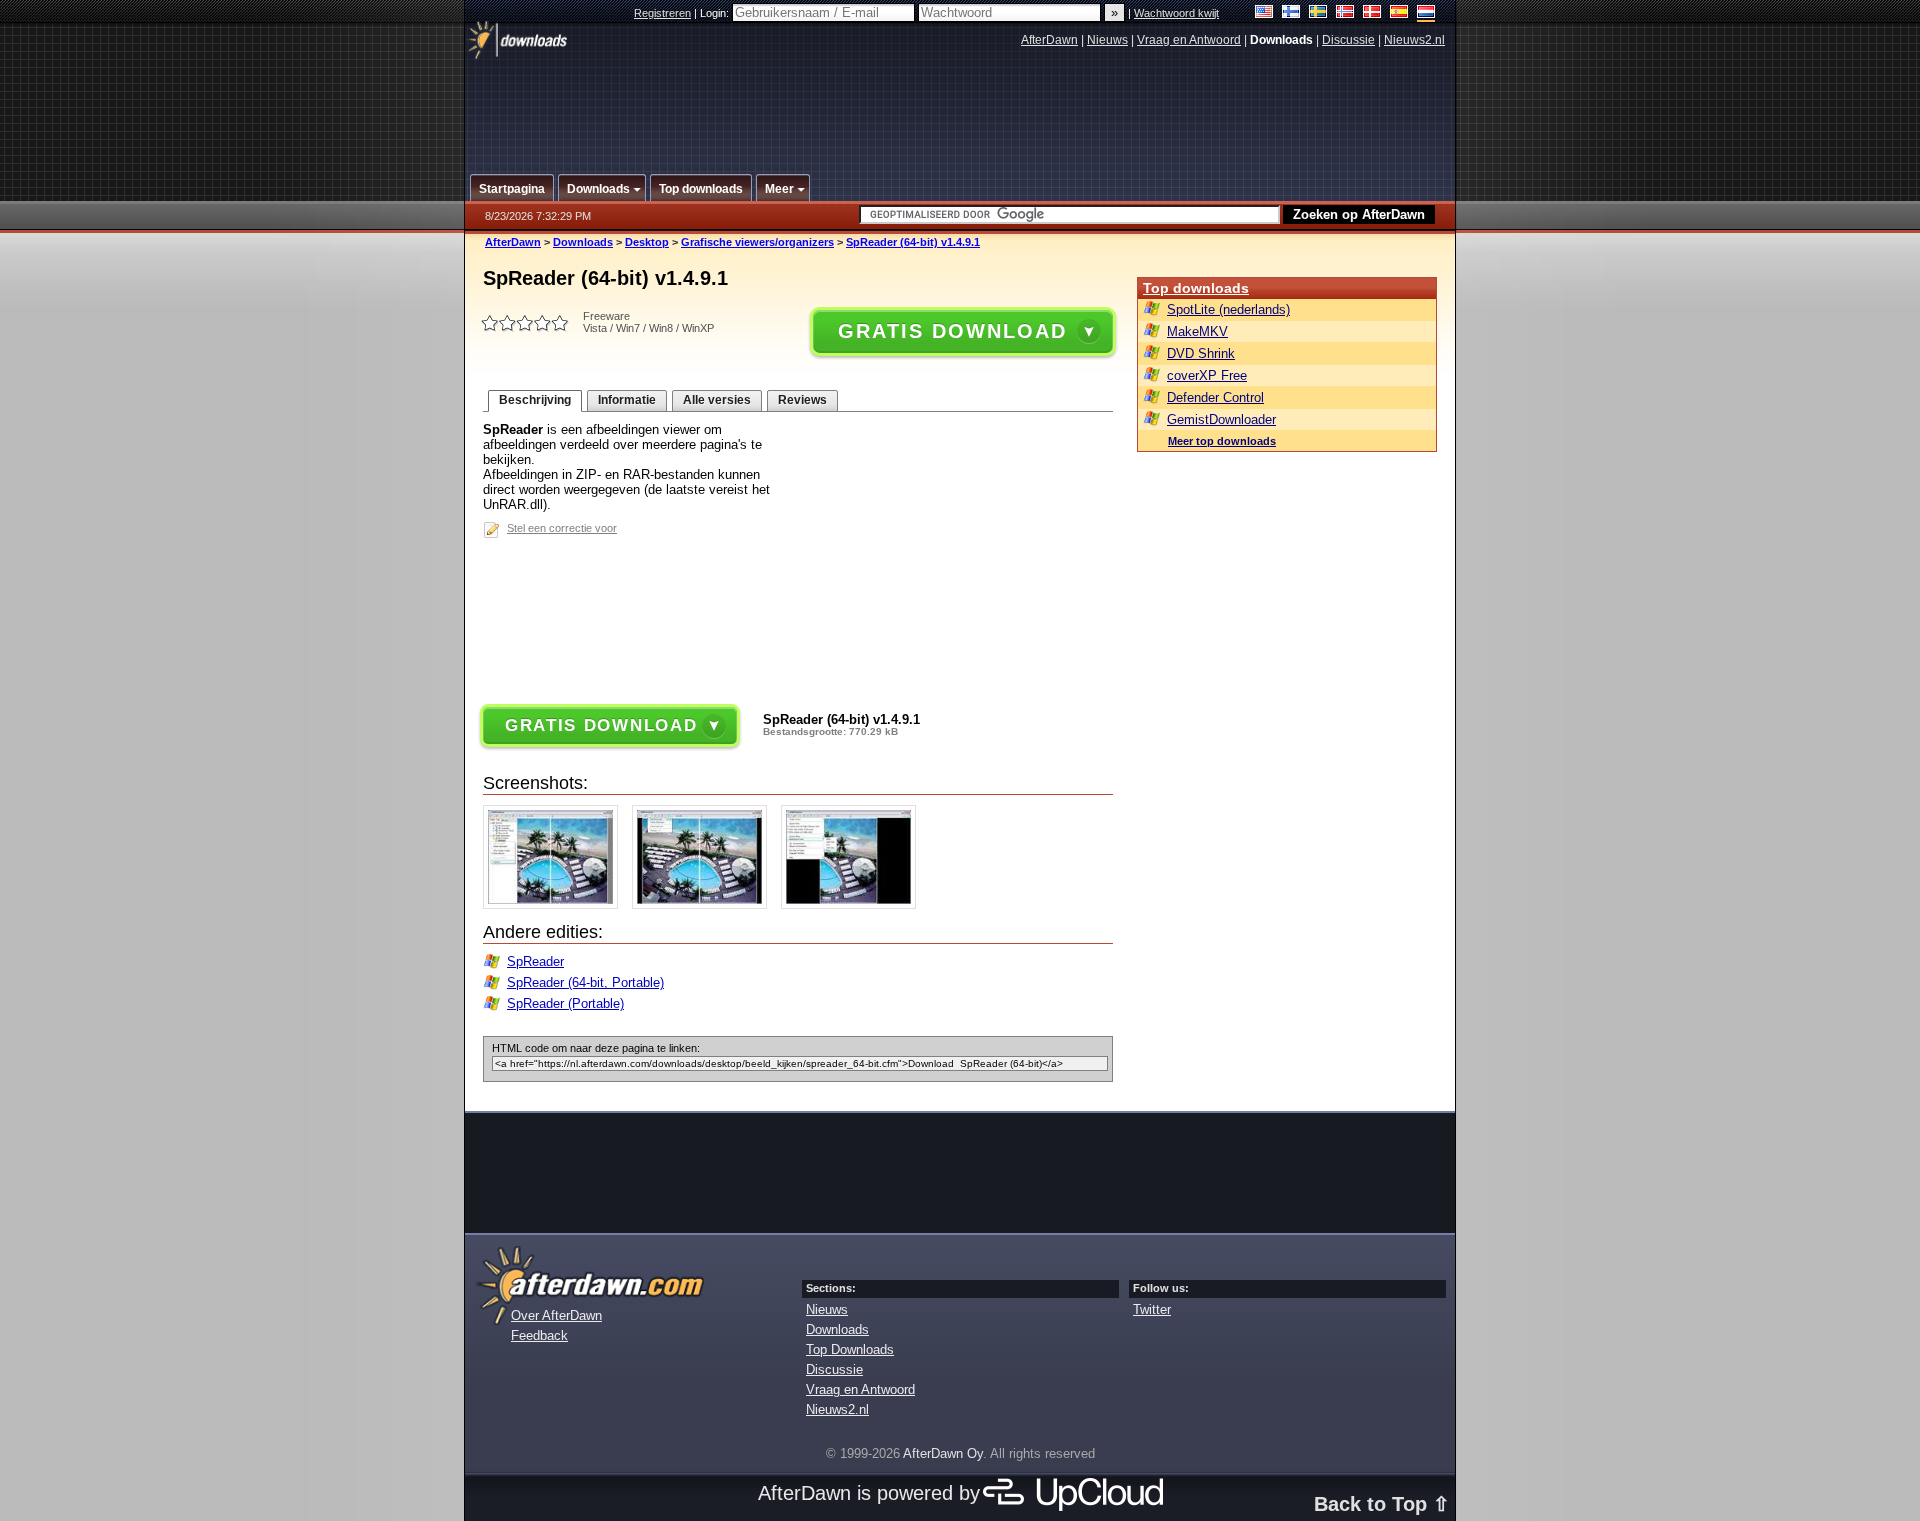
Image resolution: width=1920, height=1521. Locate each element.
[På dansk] (1372, 13)
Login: (716, 13)
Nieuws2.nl (1414, 40)
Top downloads (1196, 288)
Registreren (662, 13)
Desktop (647, 242)
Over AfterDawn (556, 1315)
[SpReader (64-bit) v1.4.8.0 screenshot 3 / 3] (853, 904)
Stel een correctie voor (562, 528)
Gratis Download (952, 331)
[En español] (1399, 13)
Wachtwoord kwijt (1176, 13)
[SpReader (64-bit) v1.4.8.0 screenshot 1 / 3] (555, 904)
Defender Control (1215, 397)
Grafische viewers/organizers (757, 242)
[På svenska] (1318, 13)
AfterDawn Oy (943, 1453)
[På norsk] (1345, 13)
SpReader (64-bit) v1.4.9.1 (913, 242)
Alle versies (717, 400)
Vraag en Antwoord (1189, 40)
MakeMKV (1197, 331)
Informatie (627, 400)
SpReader (535, 961)
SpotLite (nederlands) (1228, 309)
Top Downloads (850, 1349)
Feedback (539, 1335)
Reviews (802, 400)
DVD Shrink (1201, 353)
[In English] (1264, 13)
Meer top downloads (1222, 441)
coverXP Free (1207, 375)
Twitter (1152, 1309)
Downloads (583, 242)
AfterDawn (1049, 40)
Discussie (1348, 40)
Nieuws (1107, 40)
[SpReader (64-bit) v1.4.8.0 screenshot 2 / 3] (704, 904)
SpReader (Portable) (565, 1003)
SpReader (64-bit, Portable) (585, 982)
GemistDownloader (1221, 419)
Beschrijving (535, 400)
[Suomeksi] (1291, 13)
